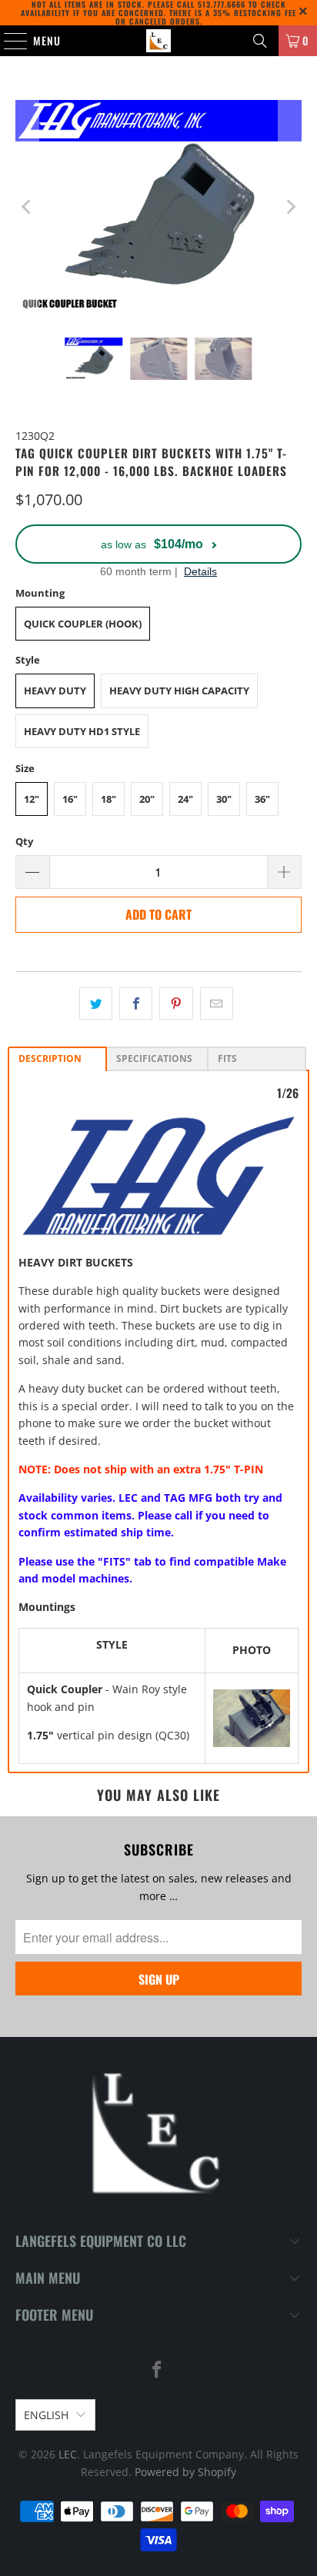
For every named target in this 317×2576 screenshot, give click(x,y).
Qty (24, 841)
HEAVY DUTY (55, 691)
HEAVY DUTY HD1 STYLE (82, 731)
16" (70, 799)
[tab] (57, 1059)
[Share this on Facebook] (136, 1003)
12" (32, 799)
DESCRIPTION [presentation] (50, 1058)
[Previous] (27, 207)
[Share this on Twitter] (96, 1003)
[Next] (290, 207)
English (46, 2415)
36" (262, 799)
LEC (68, 2454)
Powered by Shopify (185, 2472)
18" (108, 799)
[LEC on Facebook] (158, 2370)
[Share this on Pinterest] (176, 1003)
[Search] (260, 41)
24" (185, 799)
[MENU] (8, 41)
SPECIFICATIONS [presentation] (154, 1058)
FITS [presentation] (227, 1058)
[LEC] (158, 41)
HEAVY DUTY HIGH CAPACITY (179, 691)
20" (147, 799)
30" (224, 799)
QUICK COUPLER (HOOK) (83, 624)
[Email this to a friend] (217, 1003)
